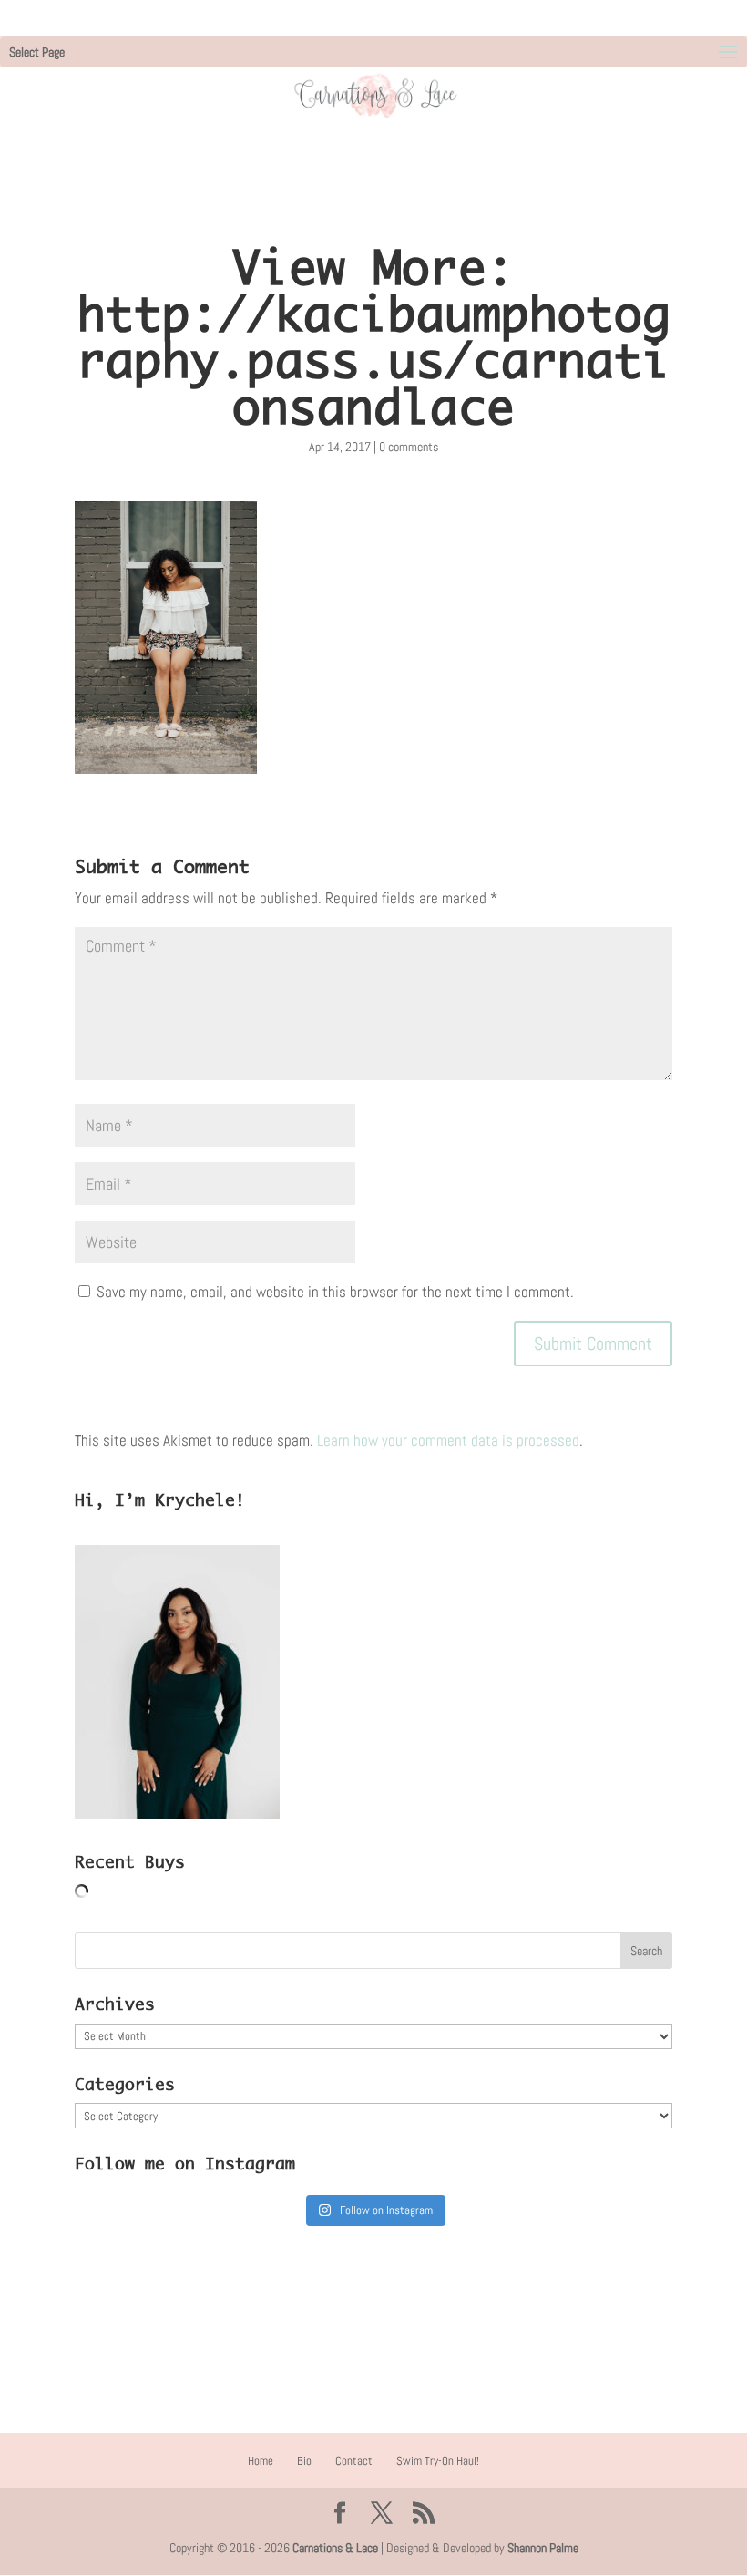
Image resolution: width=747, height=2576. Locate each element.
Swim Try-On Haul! (438, 2461)
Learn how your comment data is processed (448, 1440)
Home (261, 2461)
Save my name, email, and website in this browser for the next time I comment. (335, 1292)
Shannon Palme (543, 2548)
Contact (354, 2461)
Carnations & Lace (335, 2548)
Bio (304, 2461)
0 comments (409, 447)
